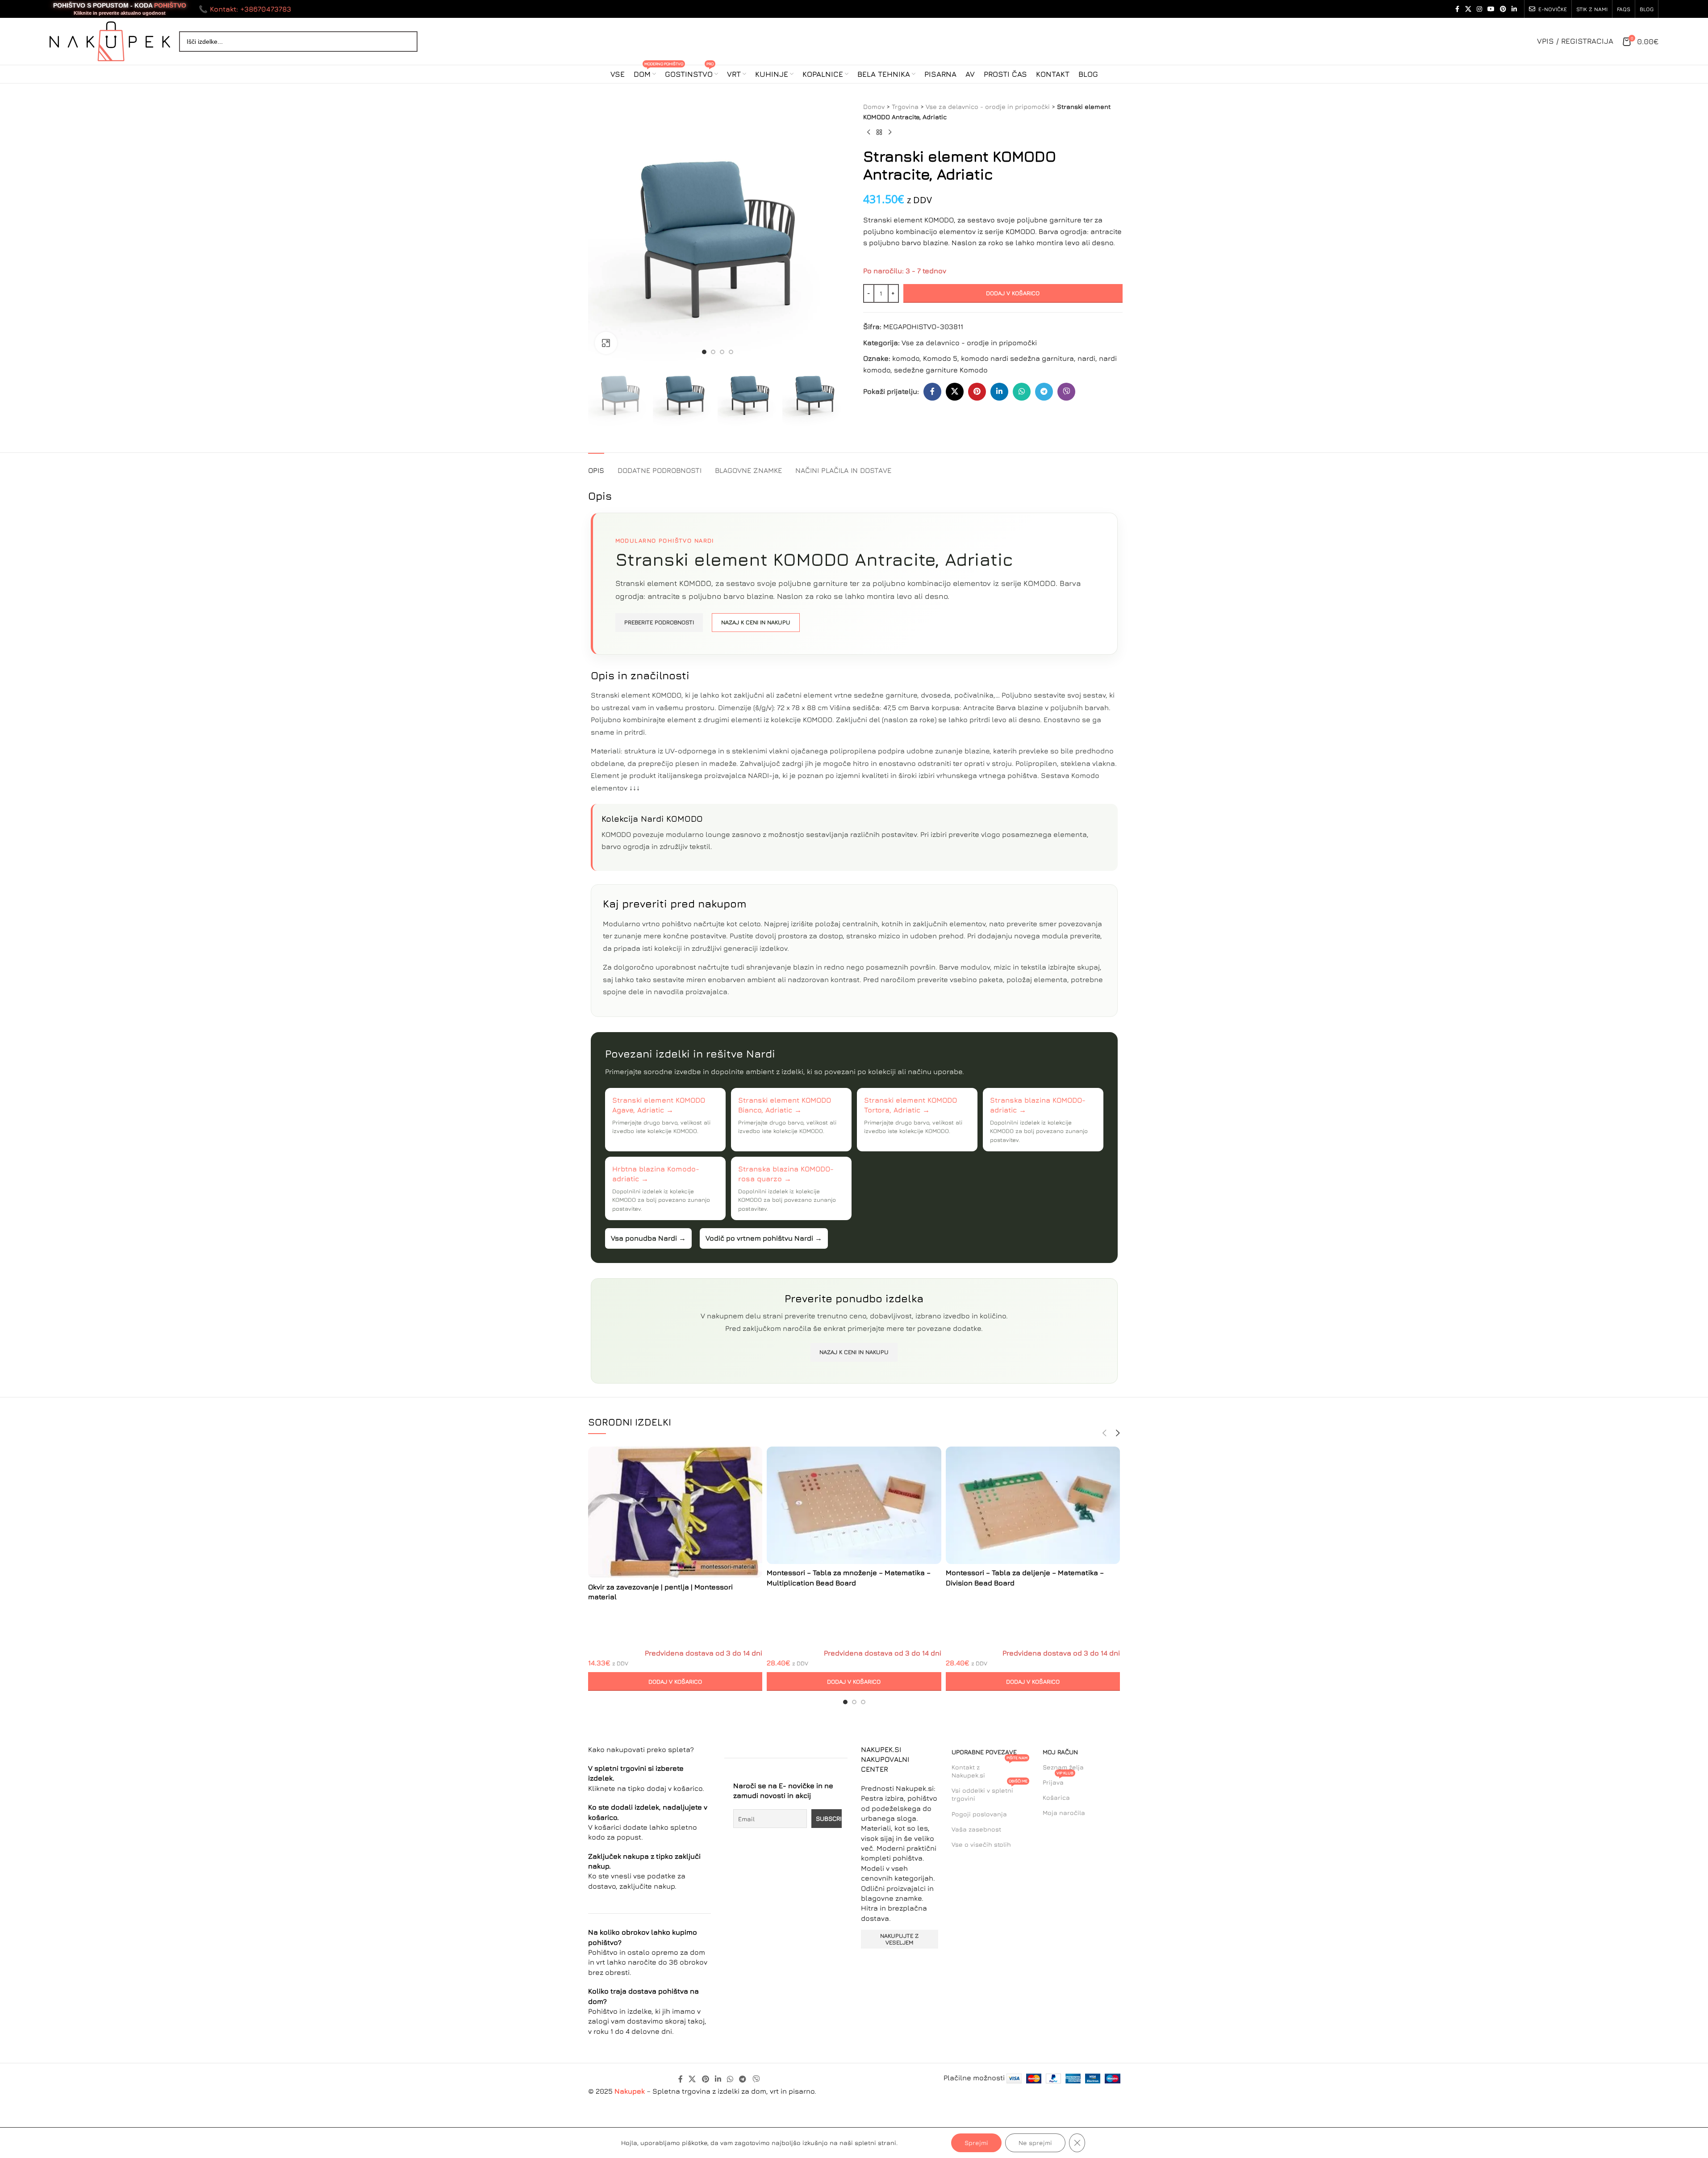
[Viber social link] (1066, 392)
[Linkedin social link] (1514, 9)
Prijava (1058, 1780)
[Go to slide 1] (704, 352)
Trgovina (905, 107)
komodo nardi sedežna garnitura (1017, 358)
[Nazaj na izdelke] (879, 133)
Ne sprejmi (1035, 2143)
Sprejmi (976, 2143)
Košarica (1056, 1797)
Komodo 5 (940, 358)
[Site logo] (110, 40)
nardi (1086, 358)
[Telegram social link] (1044, 392)
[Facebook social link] (1457, 9)
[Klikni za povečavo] (606, 343)
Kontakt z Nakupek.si (990, 1769)
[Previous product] (869, 133)
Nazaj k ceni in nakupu (756, 622)
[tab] (596, 466)
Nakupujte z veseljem (899, 1939)
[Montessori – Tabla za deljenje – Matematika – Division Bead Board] (1033, 1505)
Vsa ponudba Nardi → (648, 1238)
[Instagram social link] (1479, 9)
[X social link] (1468, 9)
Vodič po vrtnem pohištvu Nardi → (764, 1238)
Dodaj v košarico (1013, 293)
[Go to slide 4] (731, 352)
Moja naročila (1064, 1813)
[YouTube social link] (1491, 9)
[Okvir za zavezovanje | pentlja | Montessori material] (675, 1512)
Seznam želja (1063, 1767)
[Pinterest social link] (1503, 9)
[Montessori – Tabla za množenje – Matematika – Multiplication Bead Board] (854, 1505)
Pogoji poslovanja (979, 1814)
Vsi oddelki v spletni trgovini (990, 1792)
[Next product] (890, 133)
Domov (874, 107)
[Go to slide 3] (722, 352)
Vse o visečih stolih (981, 1844)
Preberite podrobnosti (659, 622)
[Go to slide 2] (713, 352)
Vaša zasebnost (976, 1829)
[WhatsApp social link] (1022, 392)
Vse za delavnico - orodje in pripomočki (988, 107)
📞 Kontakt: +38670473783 (245, 9)
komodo (906, 358)
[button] (675, 1681)
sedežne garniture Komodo (941, 370)
